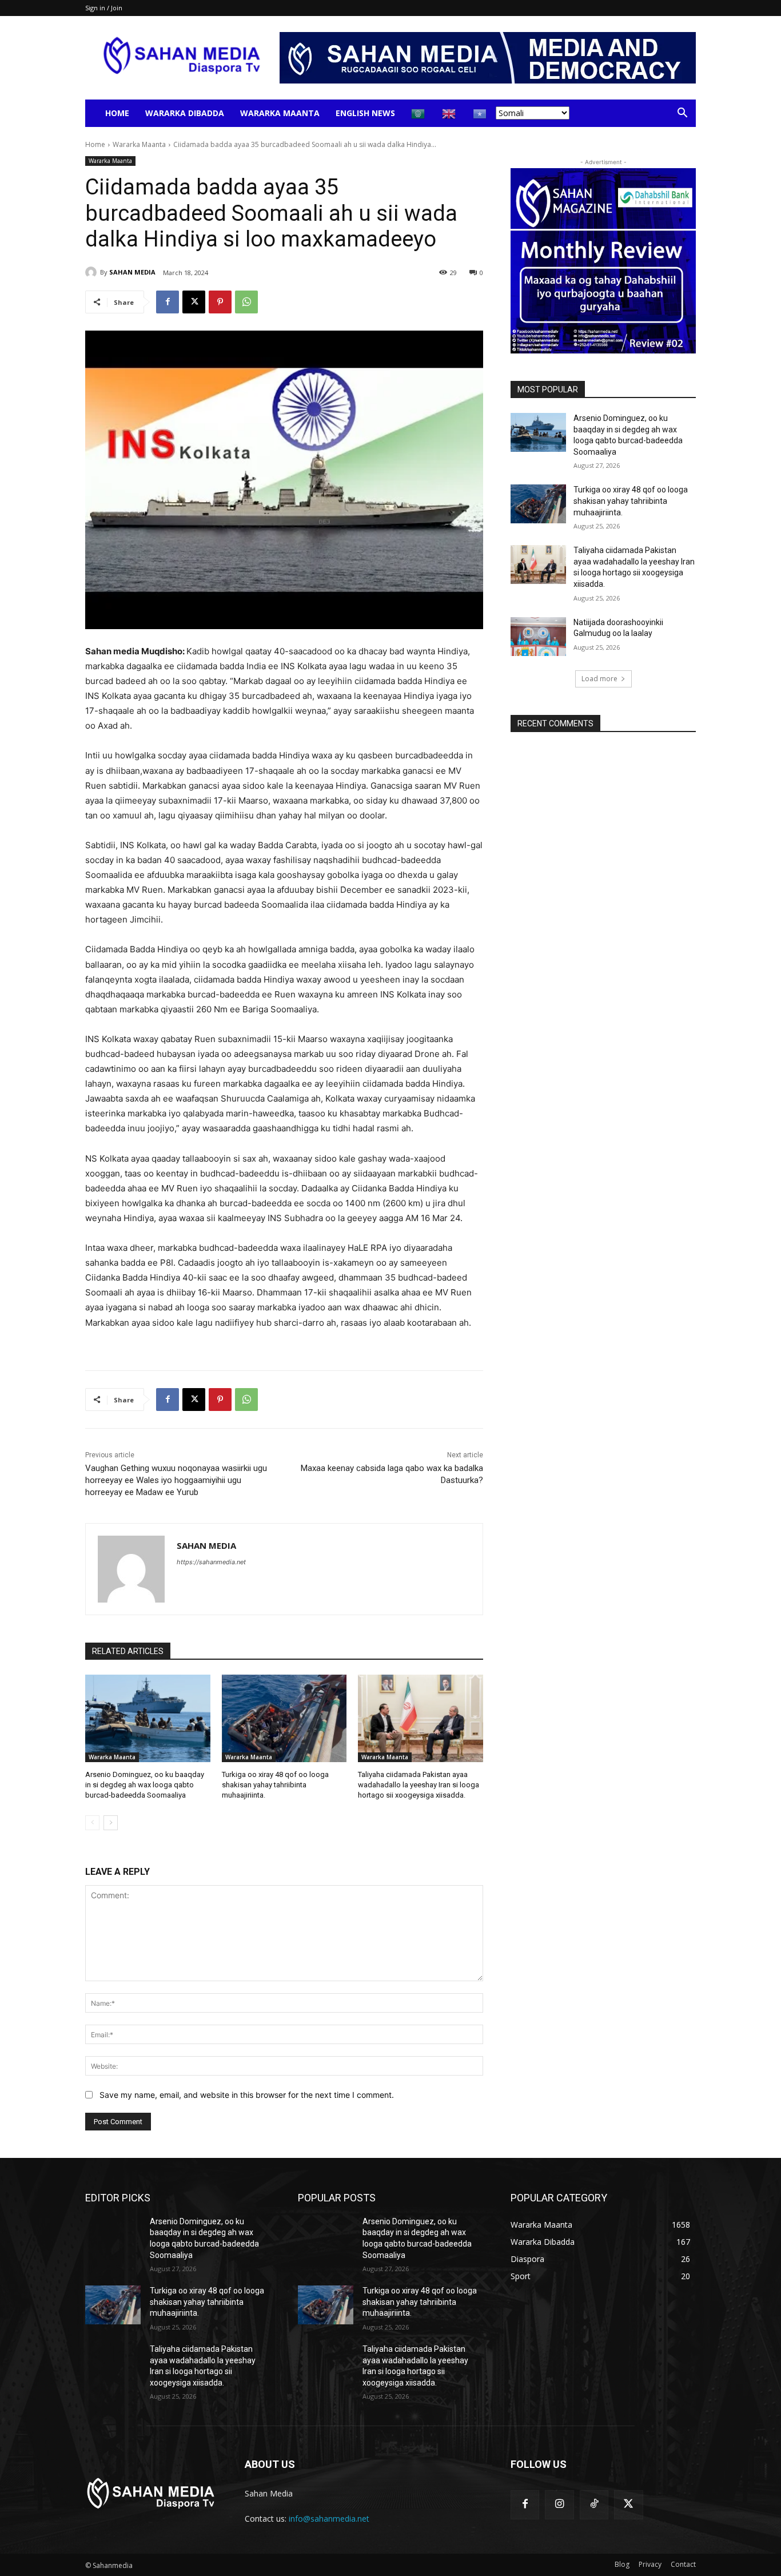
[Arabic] (419, 113)
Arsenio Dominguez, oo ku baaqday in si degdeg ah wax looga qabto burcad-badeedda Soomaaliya (145, 1785)
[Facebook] (168, 302)
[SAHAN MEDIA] (93, 272)
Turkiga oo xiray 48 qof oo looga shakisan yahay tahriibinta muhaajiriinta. (275, 1785)
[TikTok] (594, 2505)
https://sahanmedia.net (211, 1562)
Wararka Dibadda (185, 113)
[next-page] (111, 1823)
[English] (449, 113)
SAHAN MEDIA (132, 272)
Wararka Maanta (280, 113)
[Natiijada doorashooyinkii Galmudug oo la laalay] (538, 637)
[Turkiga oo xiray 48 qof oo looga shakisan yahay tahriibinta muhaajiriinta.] (284, 1718)
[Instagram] (559, 2505)
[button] (682, 114)
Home (117, 113)
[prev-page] (92, 1823)
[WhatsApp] (246, 302)
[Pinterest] (220, 302)
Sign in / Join (104, 8)
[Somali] (480, 113)
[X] (194, 302)
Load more (599, 679)
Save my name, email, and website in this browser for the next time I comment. (247, 2095)
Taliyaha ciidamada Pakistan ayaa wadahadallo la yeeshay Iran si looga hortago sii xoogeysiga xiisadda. (419, 1785)
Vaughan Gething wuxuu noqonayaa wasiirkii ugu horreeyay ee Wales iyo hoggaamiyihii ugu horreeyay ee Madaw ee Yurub (176, 1480)
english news (365, 113)
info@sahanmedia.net (329, 2519)
